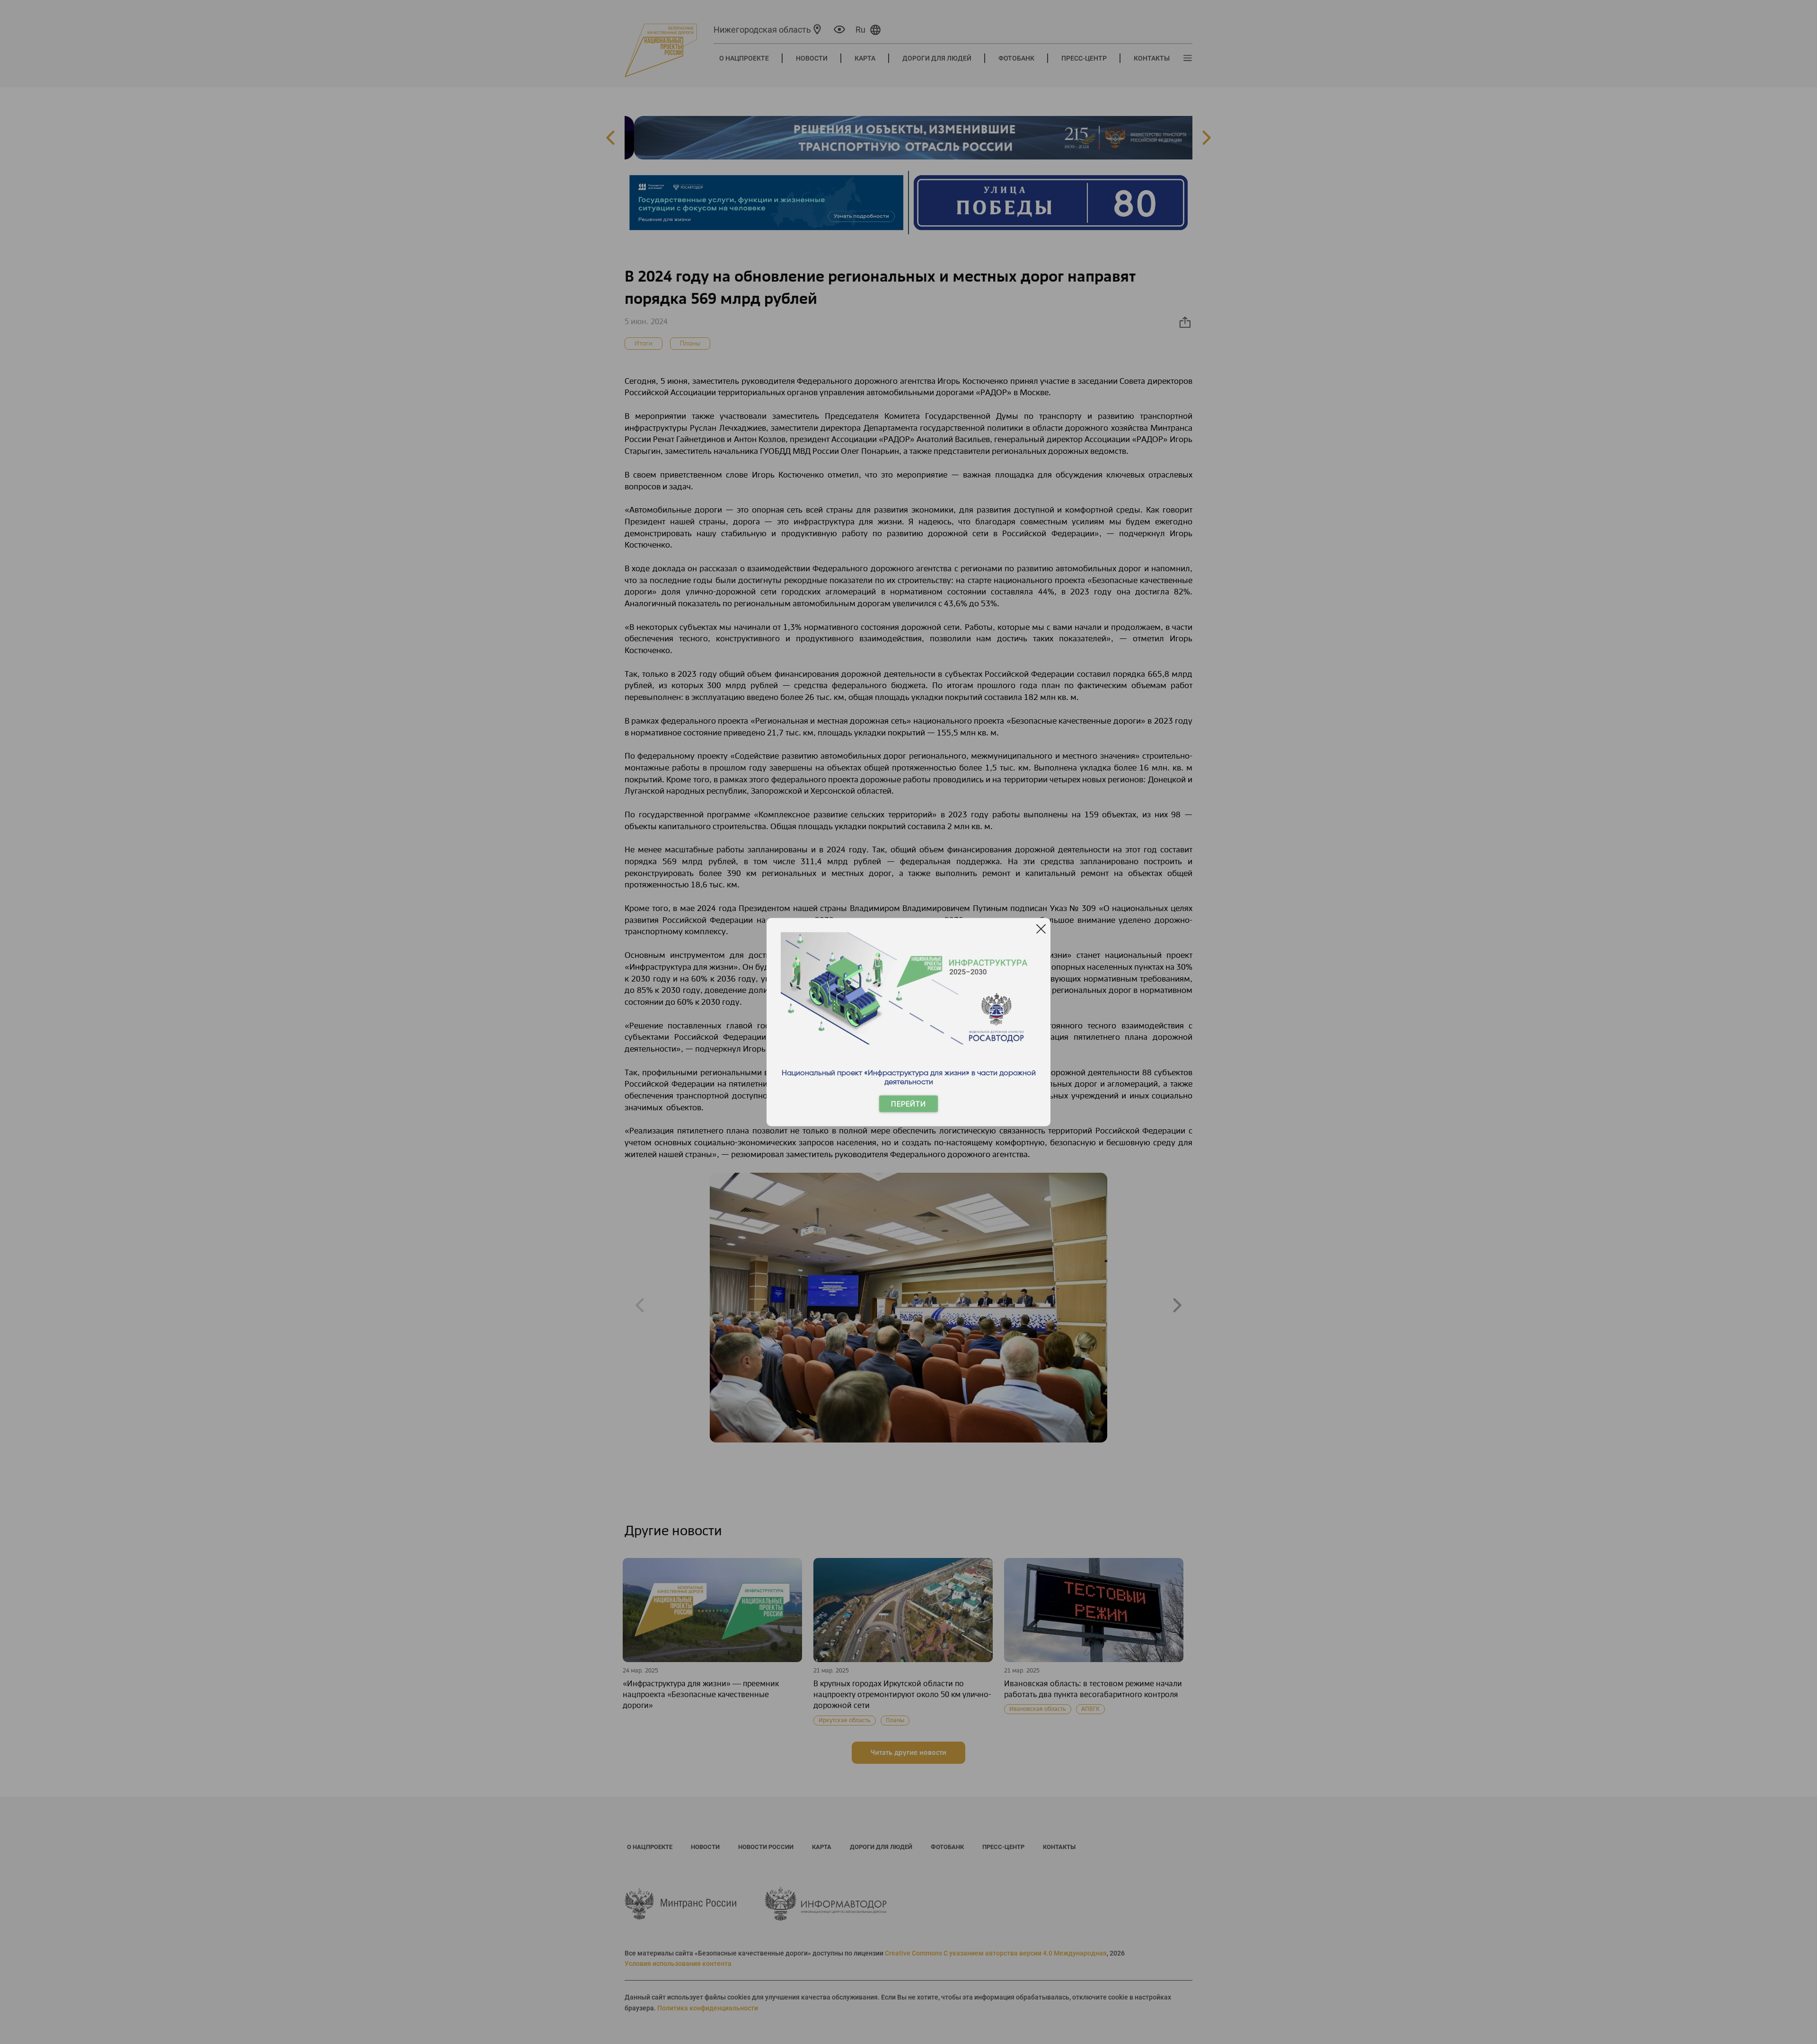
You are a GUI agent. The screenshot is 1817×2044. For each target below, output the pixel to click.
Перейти (908, 1104)
